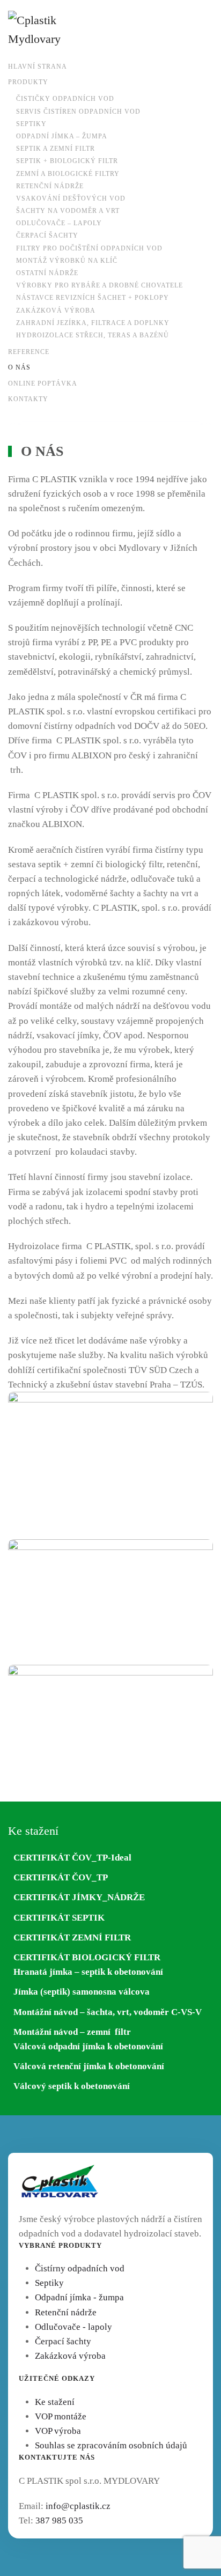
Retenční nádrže (50, 186)
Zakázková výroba (56, 311)
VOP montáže (61, 2416)
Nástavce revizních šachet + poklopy (93, 298)
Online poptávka (43, 383)
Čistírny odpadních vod (80, 2268)
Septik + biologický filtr (67, 161)
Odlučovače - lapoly (73, 2327)
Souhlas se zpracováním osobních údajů (111, 2445)
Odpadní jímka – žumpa (62, 136)
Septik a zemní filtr (56, 149)
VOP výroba (58, 2431)
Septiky (31, 124)
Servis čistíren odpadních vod (78, 112)
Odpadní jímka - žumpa (79, 2297)
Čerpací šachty (47, 235)
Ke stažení (55, 2402)
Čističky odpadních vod (65, 99)
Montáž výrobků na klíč (67, 261)
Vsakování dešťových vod (71, 198)
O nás (19, 367)
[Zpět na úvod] (46, 29)
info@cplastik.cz (78, 2506)
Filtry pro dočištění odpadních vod (89, 248)
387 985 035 (59, 2520)
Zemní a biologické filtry (68, 174)
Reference (29, 352)
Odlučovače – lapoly (59, 223)
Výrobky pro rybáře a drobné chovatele (100, 285)
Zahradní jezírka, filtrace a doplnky (93, 323)
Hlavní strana (38, 67)
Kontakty (28, 399)
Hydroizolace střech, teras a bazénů (93, 335)
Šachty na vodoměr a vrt (68, 211)
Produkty (28, 82)
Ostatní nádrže (47, 273)
